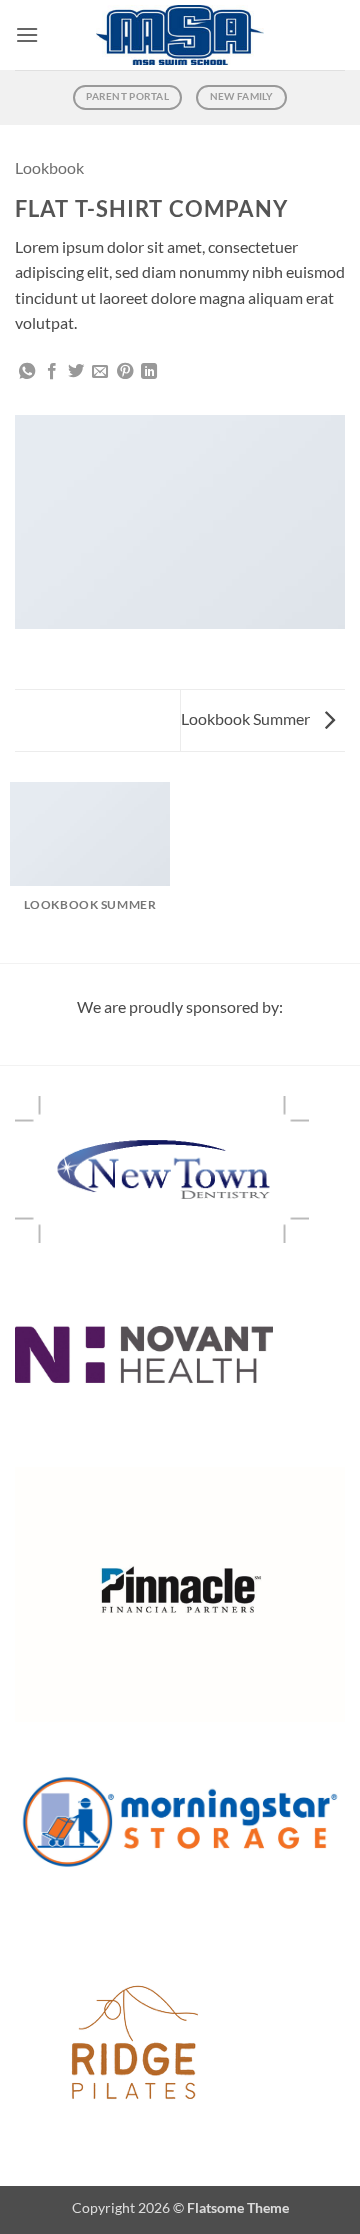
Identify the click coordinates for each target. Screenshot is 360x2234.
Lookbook (49, 167)
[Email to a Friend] (100, 372)
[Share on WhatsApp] (27, 372)
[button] (27, 34)
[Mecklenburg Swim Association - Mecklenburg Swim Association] (180, 35)
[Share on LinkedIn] (149, 372)
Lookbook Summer (247, 718)
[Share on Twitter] (76, 372)
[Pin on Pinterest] (125, 372)
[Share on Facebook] (52, 372)
